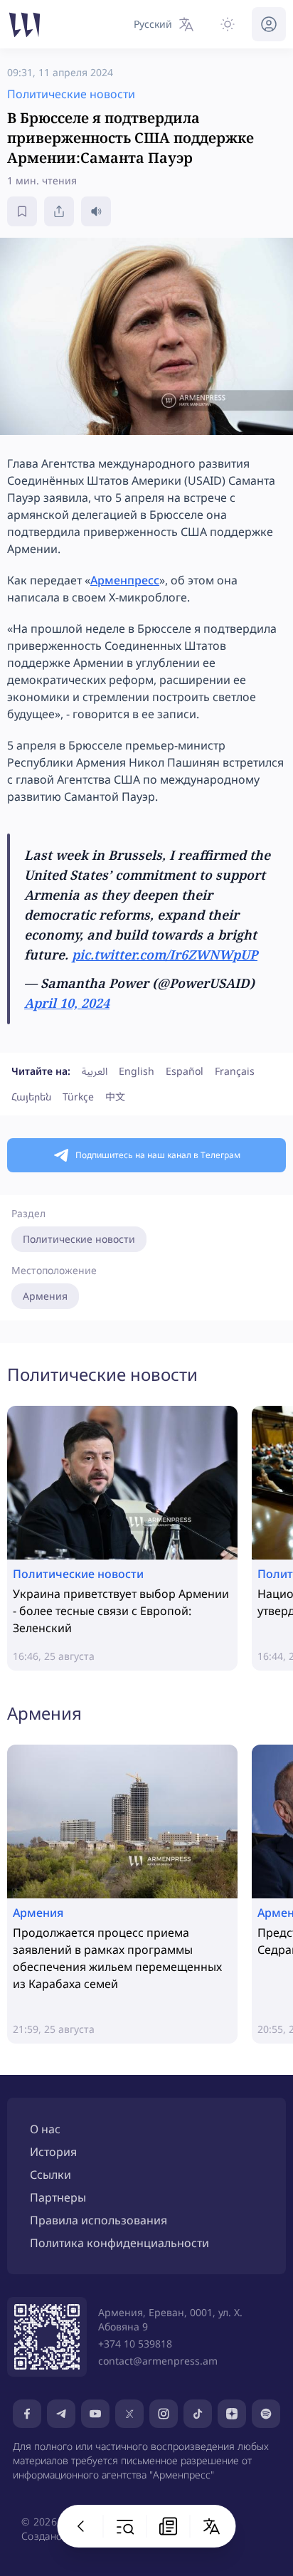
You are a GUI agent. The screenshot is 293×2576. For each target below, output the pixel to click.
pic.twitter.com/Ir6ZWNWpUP (165, 955)
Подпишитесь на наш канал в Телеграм (158, 1155)
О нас (45, 2129)
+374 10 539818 (135, 2344)
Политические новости (79, 1239)
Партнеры (58, 2197)
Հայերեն (31, 1097)
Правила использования (98, 2220)
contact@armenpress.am (158, 2361)
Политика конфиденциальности (119, 2243)
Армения (45, 1296)
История (53, 2152)
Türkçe (78, 1097)
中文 (115, 1097)
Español (185, 1071)
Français (235, 1071)
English (137, 1071)
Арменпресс (125, 580)
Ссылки (50, 2175)
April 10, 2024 (67, 1003)
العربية (95, 1071)
